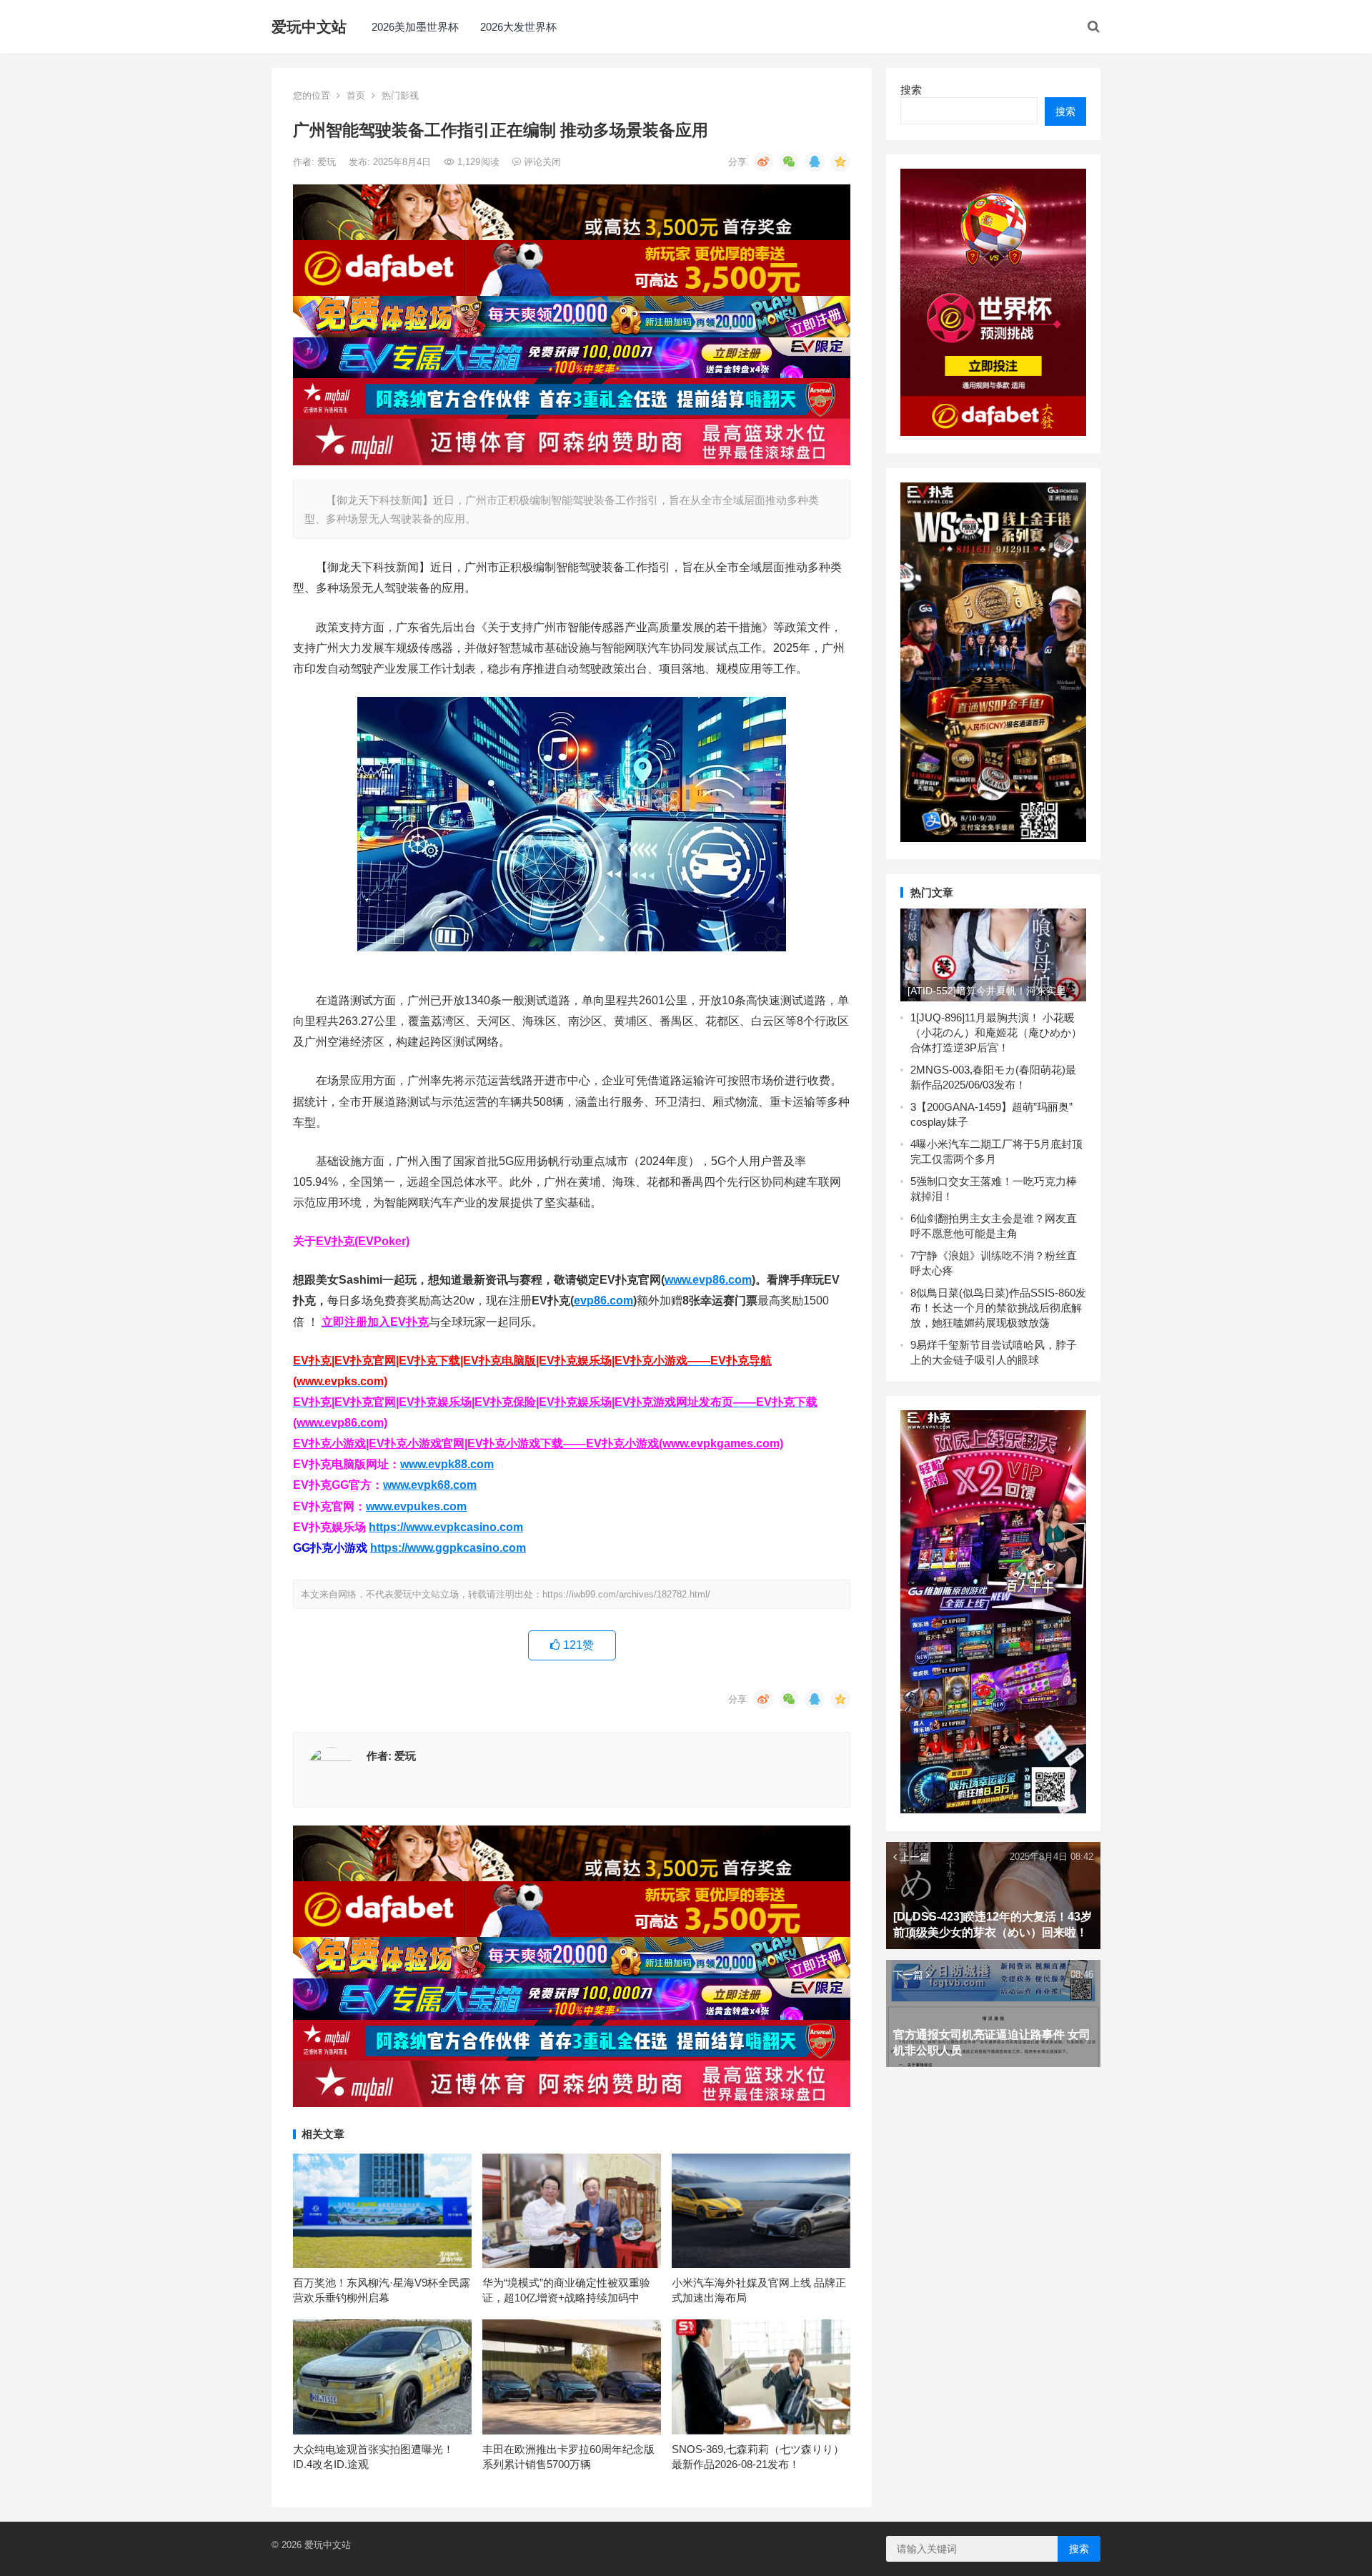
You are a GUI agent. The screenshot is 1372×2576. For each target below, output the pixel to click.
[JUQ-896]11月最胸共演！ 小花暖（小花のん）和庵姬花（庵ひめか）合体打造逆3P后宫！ (996, 1032)
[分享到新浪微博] (763, 162)
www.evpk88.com (447, 1464)
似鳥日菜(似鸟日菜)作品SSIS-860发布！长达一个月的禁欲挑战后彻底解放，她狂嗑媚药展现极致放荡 (998, 1308)
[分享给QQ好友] (815, 162)
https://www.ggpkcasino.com (448, 1548)
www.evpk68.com (430, 1485)
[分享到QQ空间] (840, 162)
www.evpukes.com (416, 1506)
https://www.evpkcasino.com (446, 1527)
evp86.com (603, 1301)
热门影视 (400, 95)
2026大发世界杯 (518, 27)
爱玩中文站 (309, 27)
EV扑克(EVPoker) (363, 1241)
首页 (356, 95)
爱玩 (328, 162)
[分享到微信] (789, 162)
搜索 (911, 90)
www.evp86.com (708, 1280)
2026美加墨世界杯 (415, 27)
